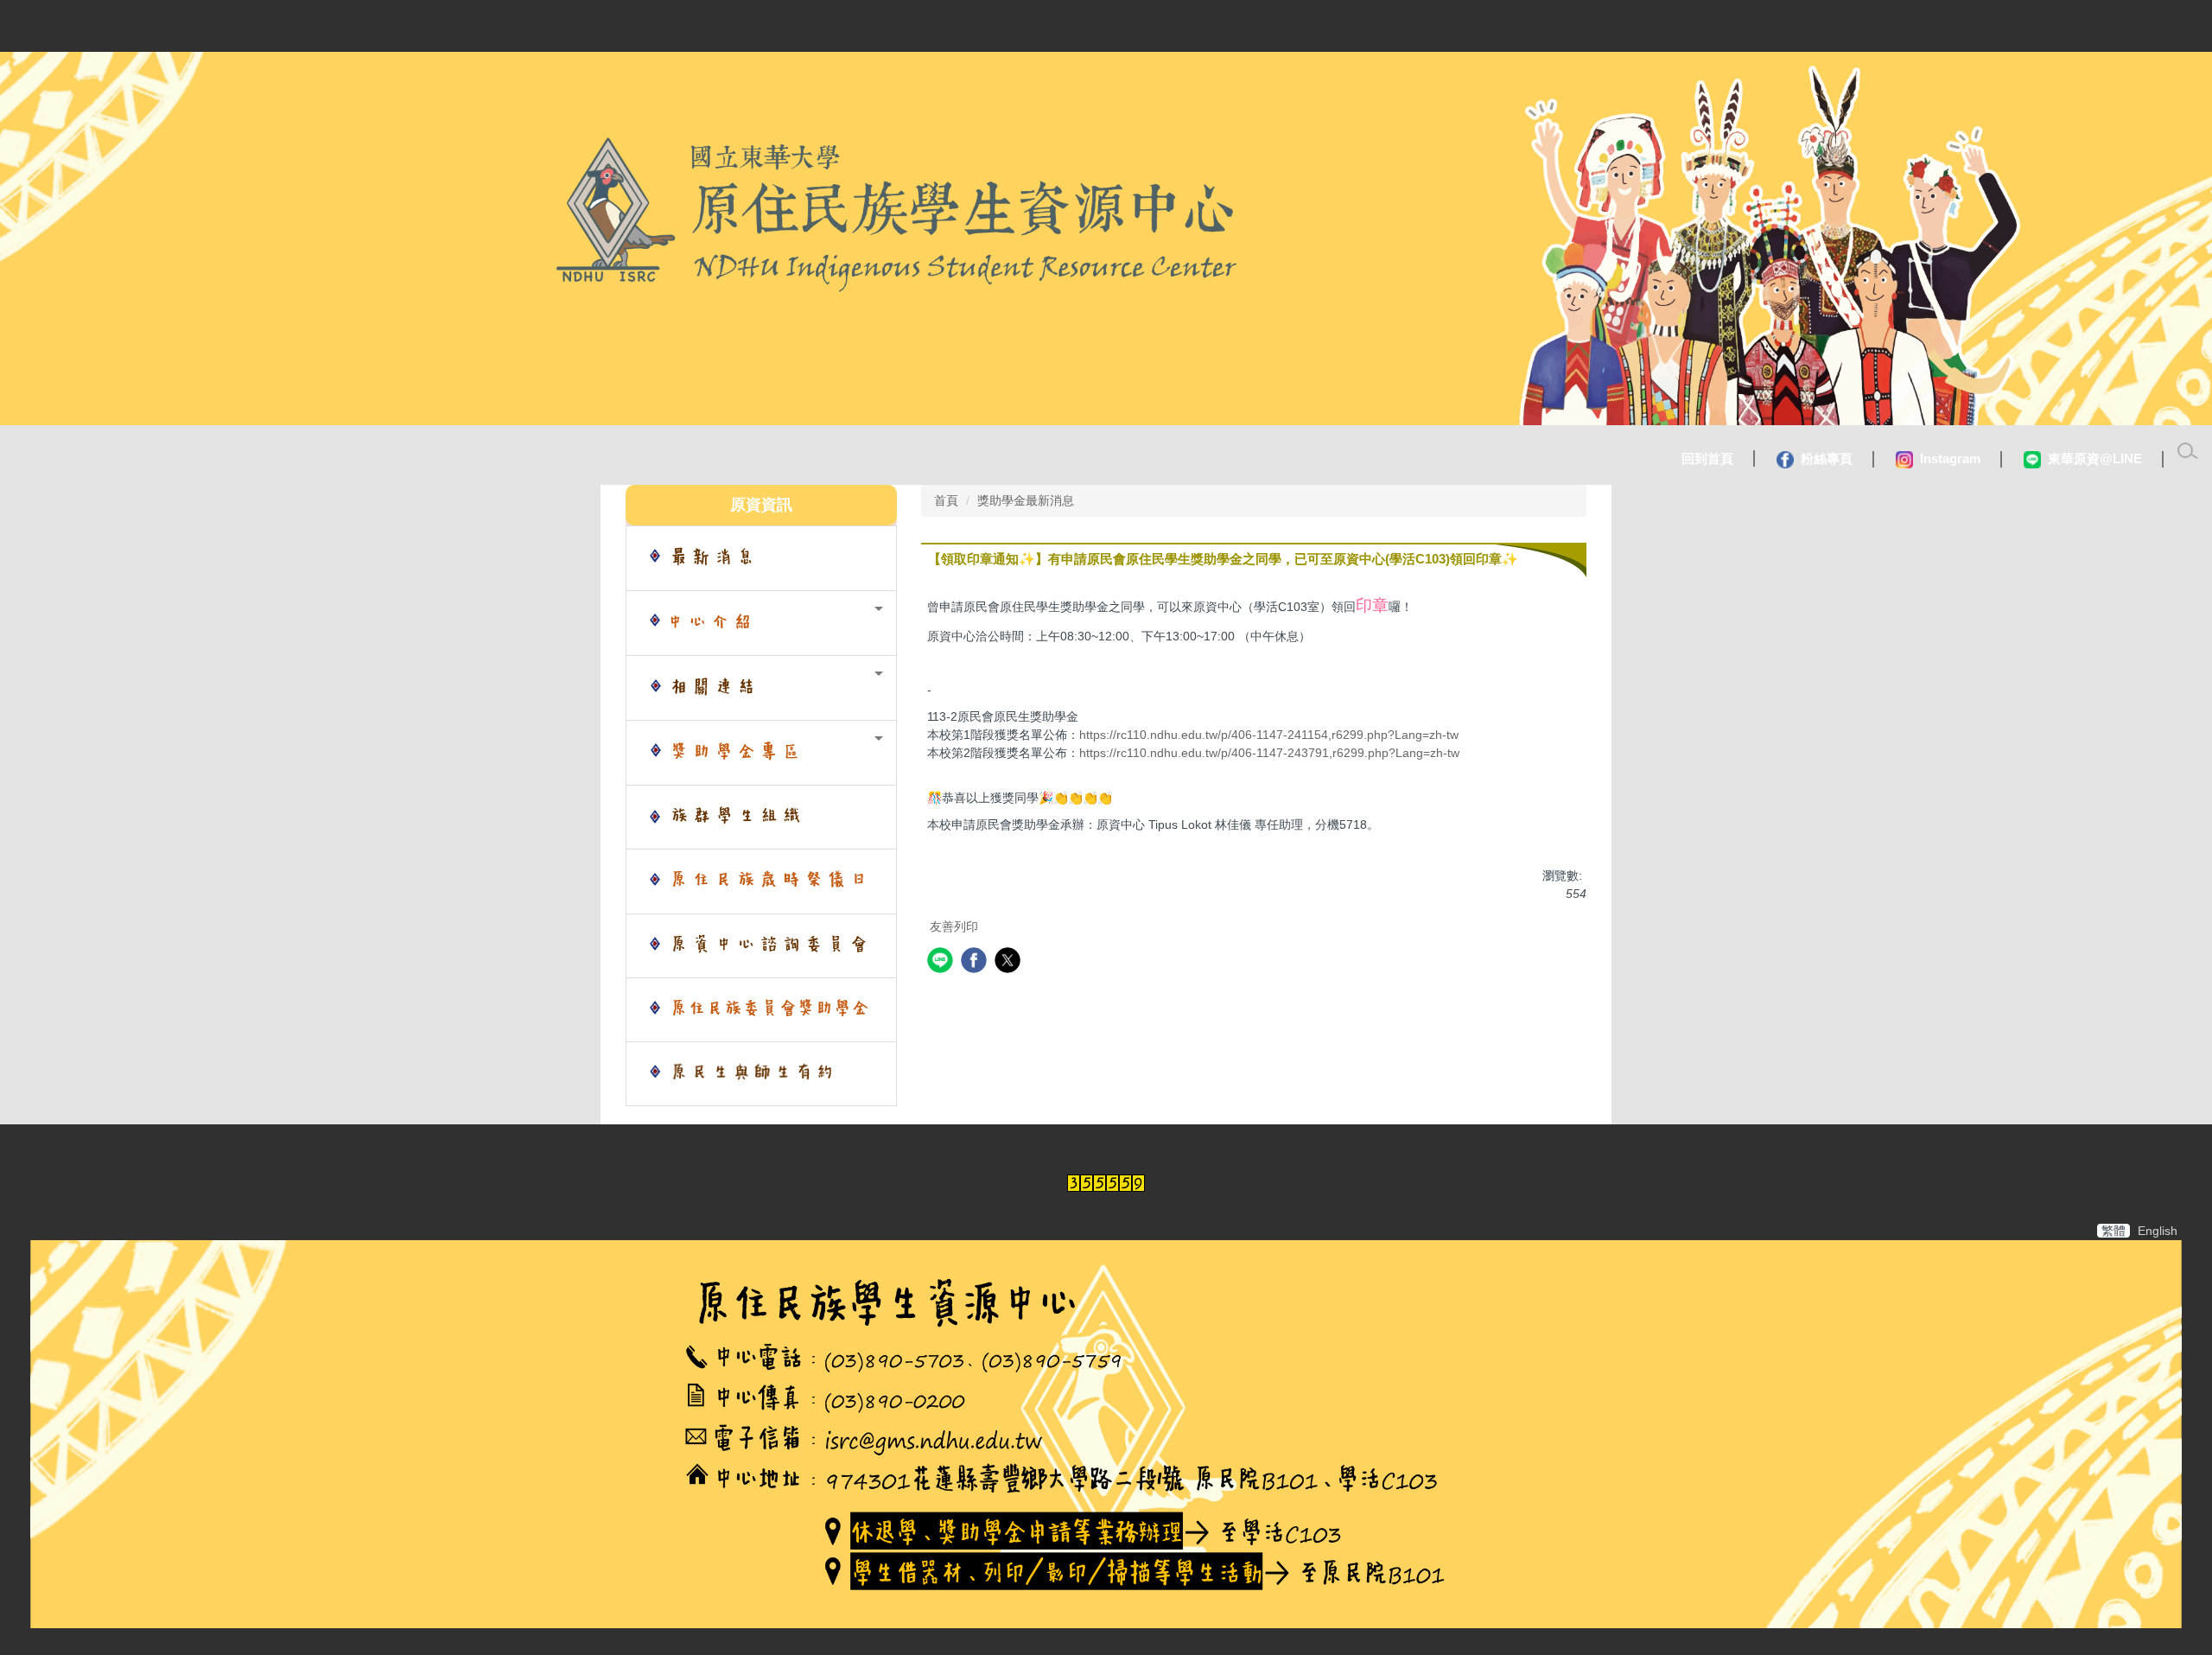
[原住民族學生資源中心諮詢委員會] (761, 946)
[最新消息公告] (761, 558)
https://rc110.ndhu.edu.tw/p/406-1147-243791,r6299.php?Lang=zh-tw (1269, 753)
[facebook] (976, 962)
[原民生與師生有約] (761, 1074)
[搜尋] (2188, 451)
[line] (942, 962)
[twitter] (1010, 962)
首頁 (946, 500)
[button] (761, 623)
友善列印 (954, 926)
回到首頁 (1707, 458)
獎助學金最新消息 (1026, 500)
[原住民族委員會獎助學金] (761, 1010)
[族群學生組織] (761, 817)
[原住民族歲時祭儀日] (761, 882)
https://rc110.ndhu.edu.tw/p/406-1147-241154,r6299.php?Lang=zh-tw (1269, 735)
